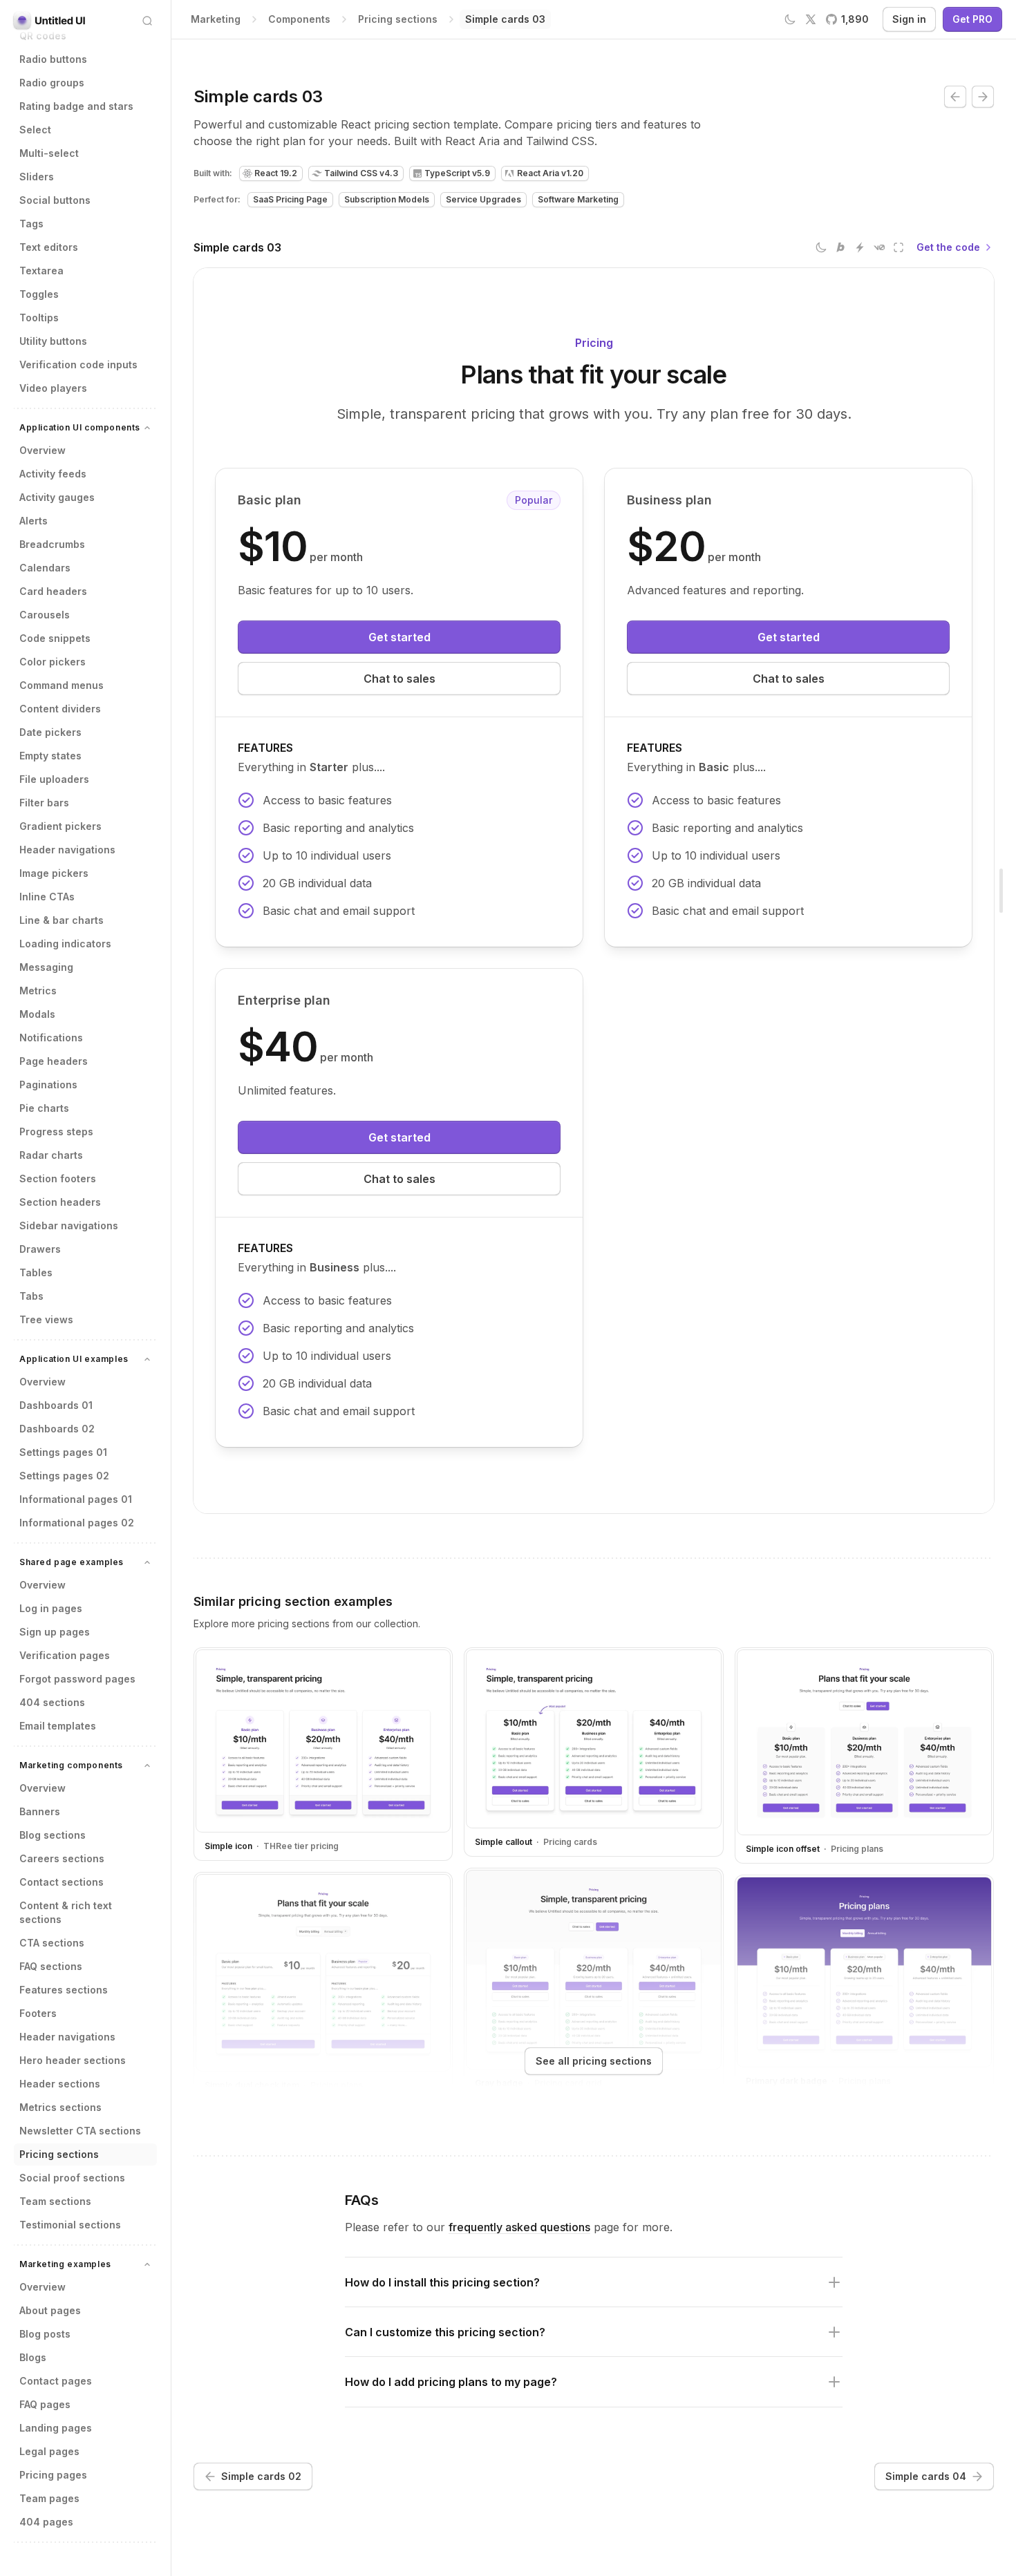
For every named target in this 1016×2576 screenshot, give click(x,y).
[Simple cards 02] (955, 97)
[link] (505, 19)
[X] (811, 19)
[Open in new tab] (899, 247)
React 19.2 (276, 173)
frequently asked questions (519, 2227)
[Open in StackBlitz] (860, 247)
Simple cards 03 (237, 247)
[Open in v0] (879, 247)
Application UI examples (74, 1359)
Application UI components (80, 427)
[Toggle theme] (790, 19)
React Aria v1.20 (550, 173)
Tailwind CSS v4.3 (361, 173)
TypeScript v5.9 (457, 173)
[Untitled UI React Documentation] (50, 21)
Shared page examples (72, 1562)
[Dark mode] (821, 247)
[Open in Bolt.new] (840, 247)
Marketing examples (65, 2264)
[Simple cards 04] (983, 97)
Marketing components (71, 1765)
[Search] (147, 21)
